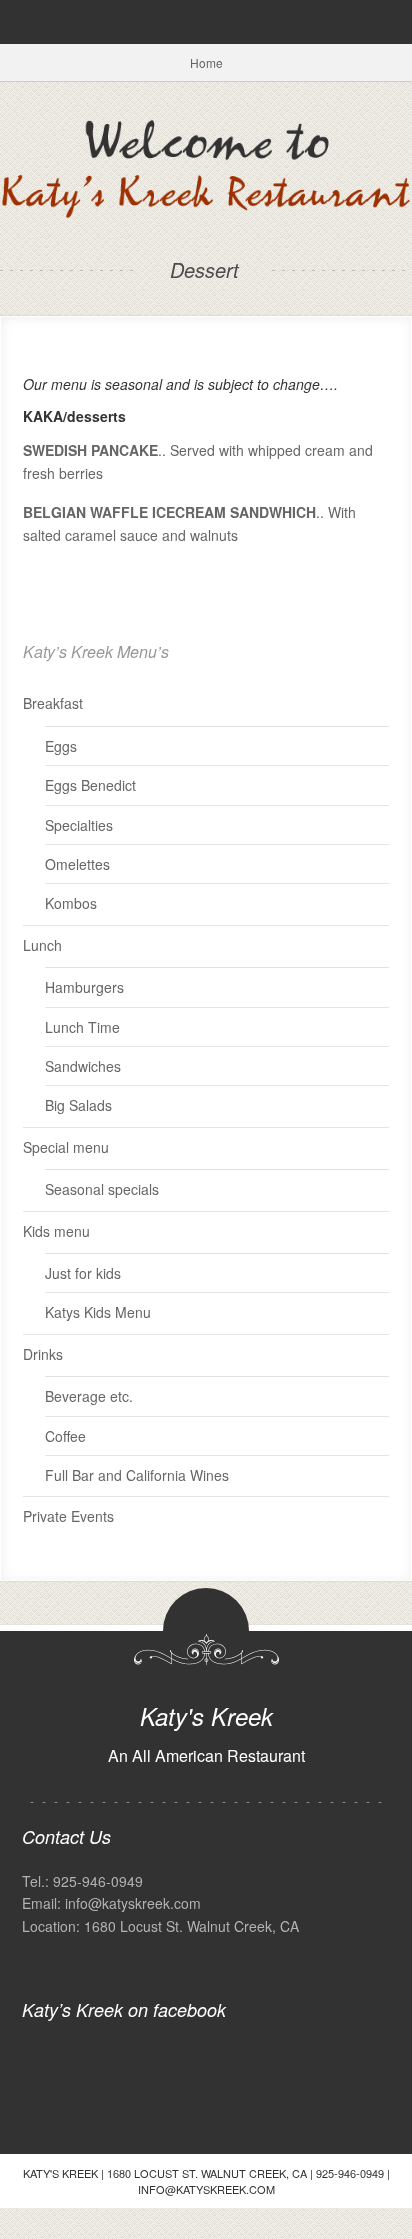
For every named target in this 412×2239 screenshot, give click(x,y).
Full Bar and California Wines (137, 1475)
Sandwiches (83, 1066)
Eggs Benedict (90, 785)
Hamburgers (84, 987)
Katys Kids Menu (98, 1312)
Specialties (79, 825)
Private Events (68, 1516)
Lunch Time (82, 1027)
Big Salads (78, 1105)
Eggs (61, 746)
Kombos (71, 903)
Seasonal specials (102, 1189)
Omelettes (77, 864)
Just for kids (83, 1273)
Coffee (65, 1436)
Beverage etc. (89, 1396)
